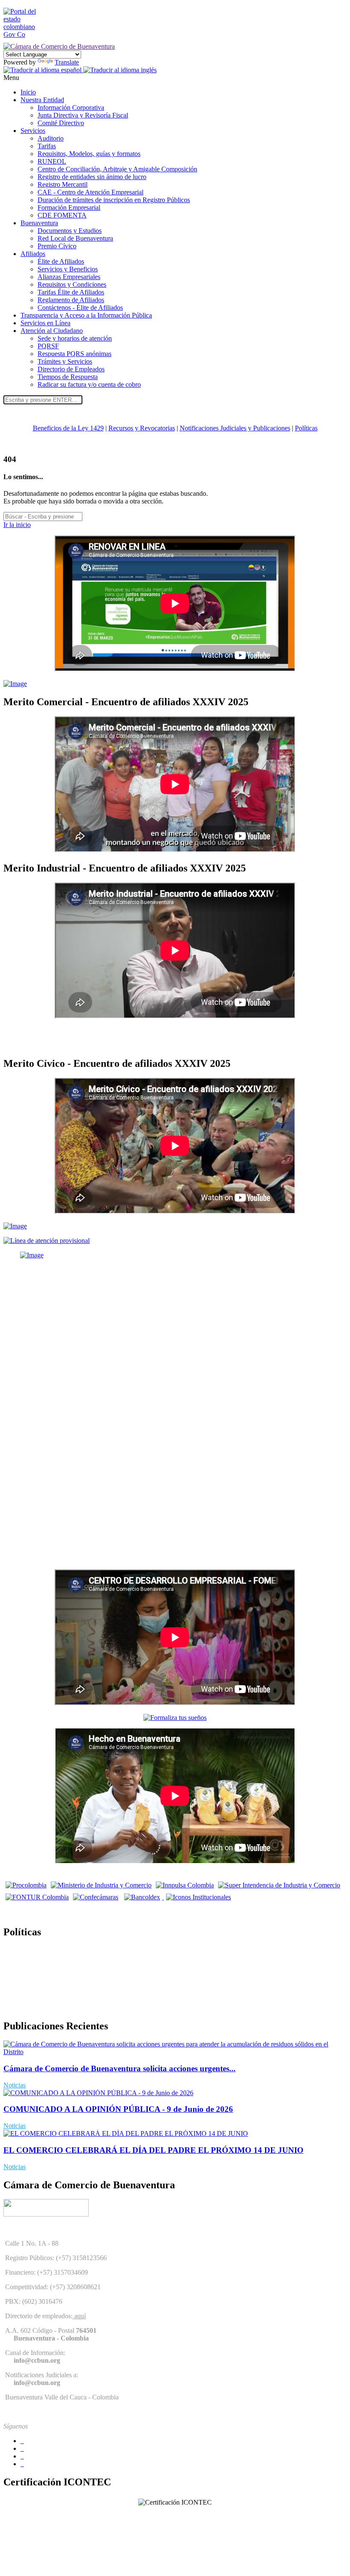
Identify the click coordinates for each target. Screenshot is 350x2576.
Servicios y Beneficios (68, 269)
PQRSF (48, 346)
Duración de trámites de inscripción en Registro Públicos (114, 200)
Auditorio (51, 138)
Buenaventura (39, 223)
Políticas (306, 428)
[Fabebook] (22, 2441)
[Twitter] (22, 2448)
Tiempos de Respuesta (68, 377)
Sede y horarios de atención (75, 338)
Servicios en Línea (45, 323)
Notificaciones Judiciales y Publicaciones (235, 428)
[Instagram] (22, 2464)
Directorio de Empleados (71, 369)
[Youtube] (22, 2456)
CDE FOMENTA (62, 215)
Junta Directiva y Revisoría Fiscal (83, 115)
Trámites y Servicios (65, 361)
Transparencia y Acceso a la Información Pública (86, 315)
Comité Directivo (61, 123)
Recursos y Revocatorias (142, 428)
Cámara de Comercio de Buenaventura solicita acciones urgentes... (120, 2068)
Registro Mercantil (63, 184)
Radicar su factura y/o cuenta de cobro (89, 384)
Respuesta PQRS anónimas (74, 354)
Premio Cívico (57, 246)
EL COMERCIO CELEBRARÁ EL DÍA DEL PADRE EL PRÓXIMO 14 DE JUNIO (153, 2150)
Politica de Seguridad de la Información (57, 2008)
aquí (79, 2316)
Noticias (15, 2085)
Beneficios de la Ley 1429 (68, 428)
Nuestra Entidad (42, 100)
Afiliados (33, 254)
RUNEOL (52, 161)
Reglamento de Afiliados (71, 300)
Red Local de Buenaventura (75, 238)
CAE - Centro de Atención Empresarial (90, 192)
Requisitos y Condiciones (72, 284)
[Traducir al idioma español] (43, 70)
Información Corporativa (71, 107)
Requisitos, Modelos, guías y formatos (89, 154)
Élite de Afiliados (61, 261)
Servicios (33, 131)
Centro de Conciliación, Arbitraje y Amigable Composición (117, 169)
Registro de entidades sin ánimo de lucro (92, 177)
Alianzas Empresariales (69, 277)
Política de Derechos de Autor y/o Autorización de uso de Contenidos (97, 1979)
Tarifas (47, 146)
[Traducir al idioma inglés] (120, 70)
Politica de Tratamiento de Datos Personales (62, 1950)
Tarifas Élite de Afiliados (71, 292)
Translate (67, 62)
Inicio (28, 92)
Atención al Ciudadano (52, 331)
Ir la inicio (17, 525)
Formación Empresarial (69, 208)
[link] (25, 34)
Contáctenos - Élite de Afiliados (80, 308)
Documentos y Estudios (70, 231)
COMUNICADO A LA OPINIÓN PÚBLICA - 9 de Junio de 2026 (118, 2109)
